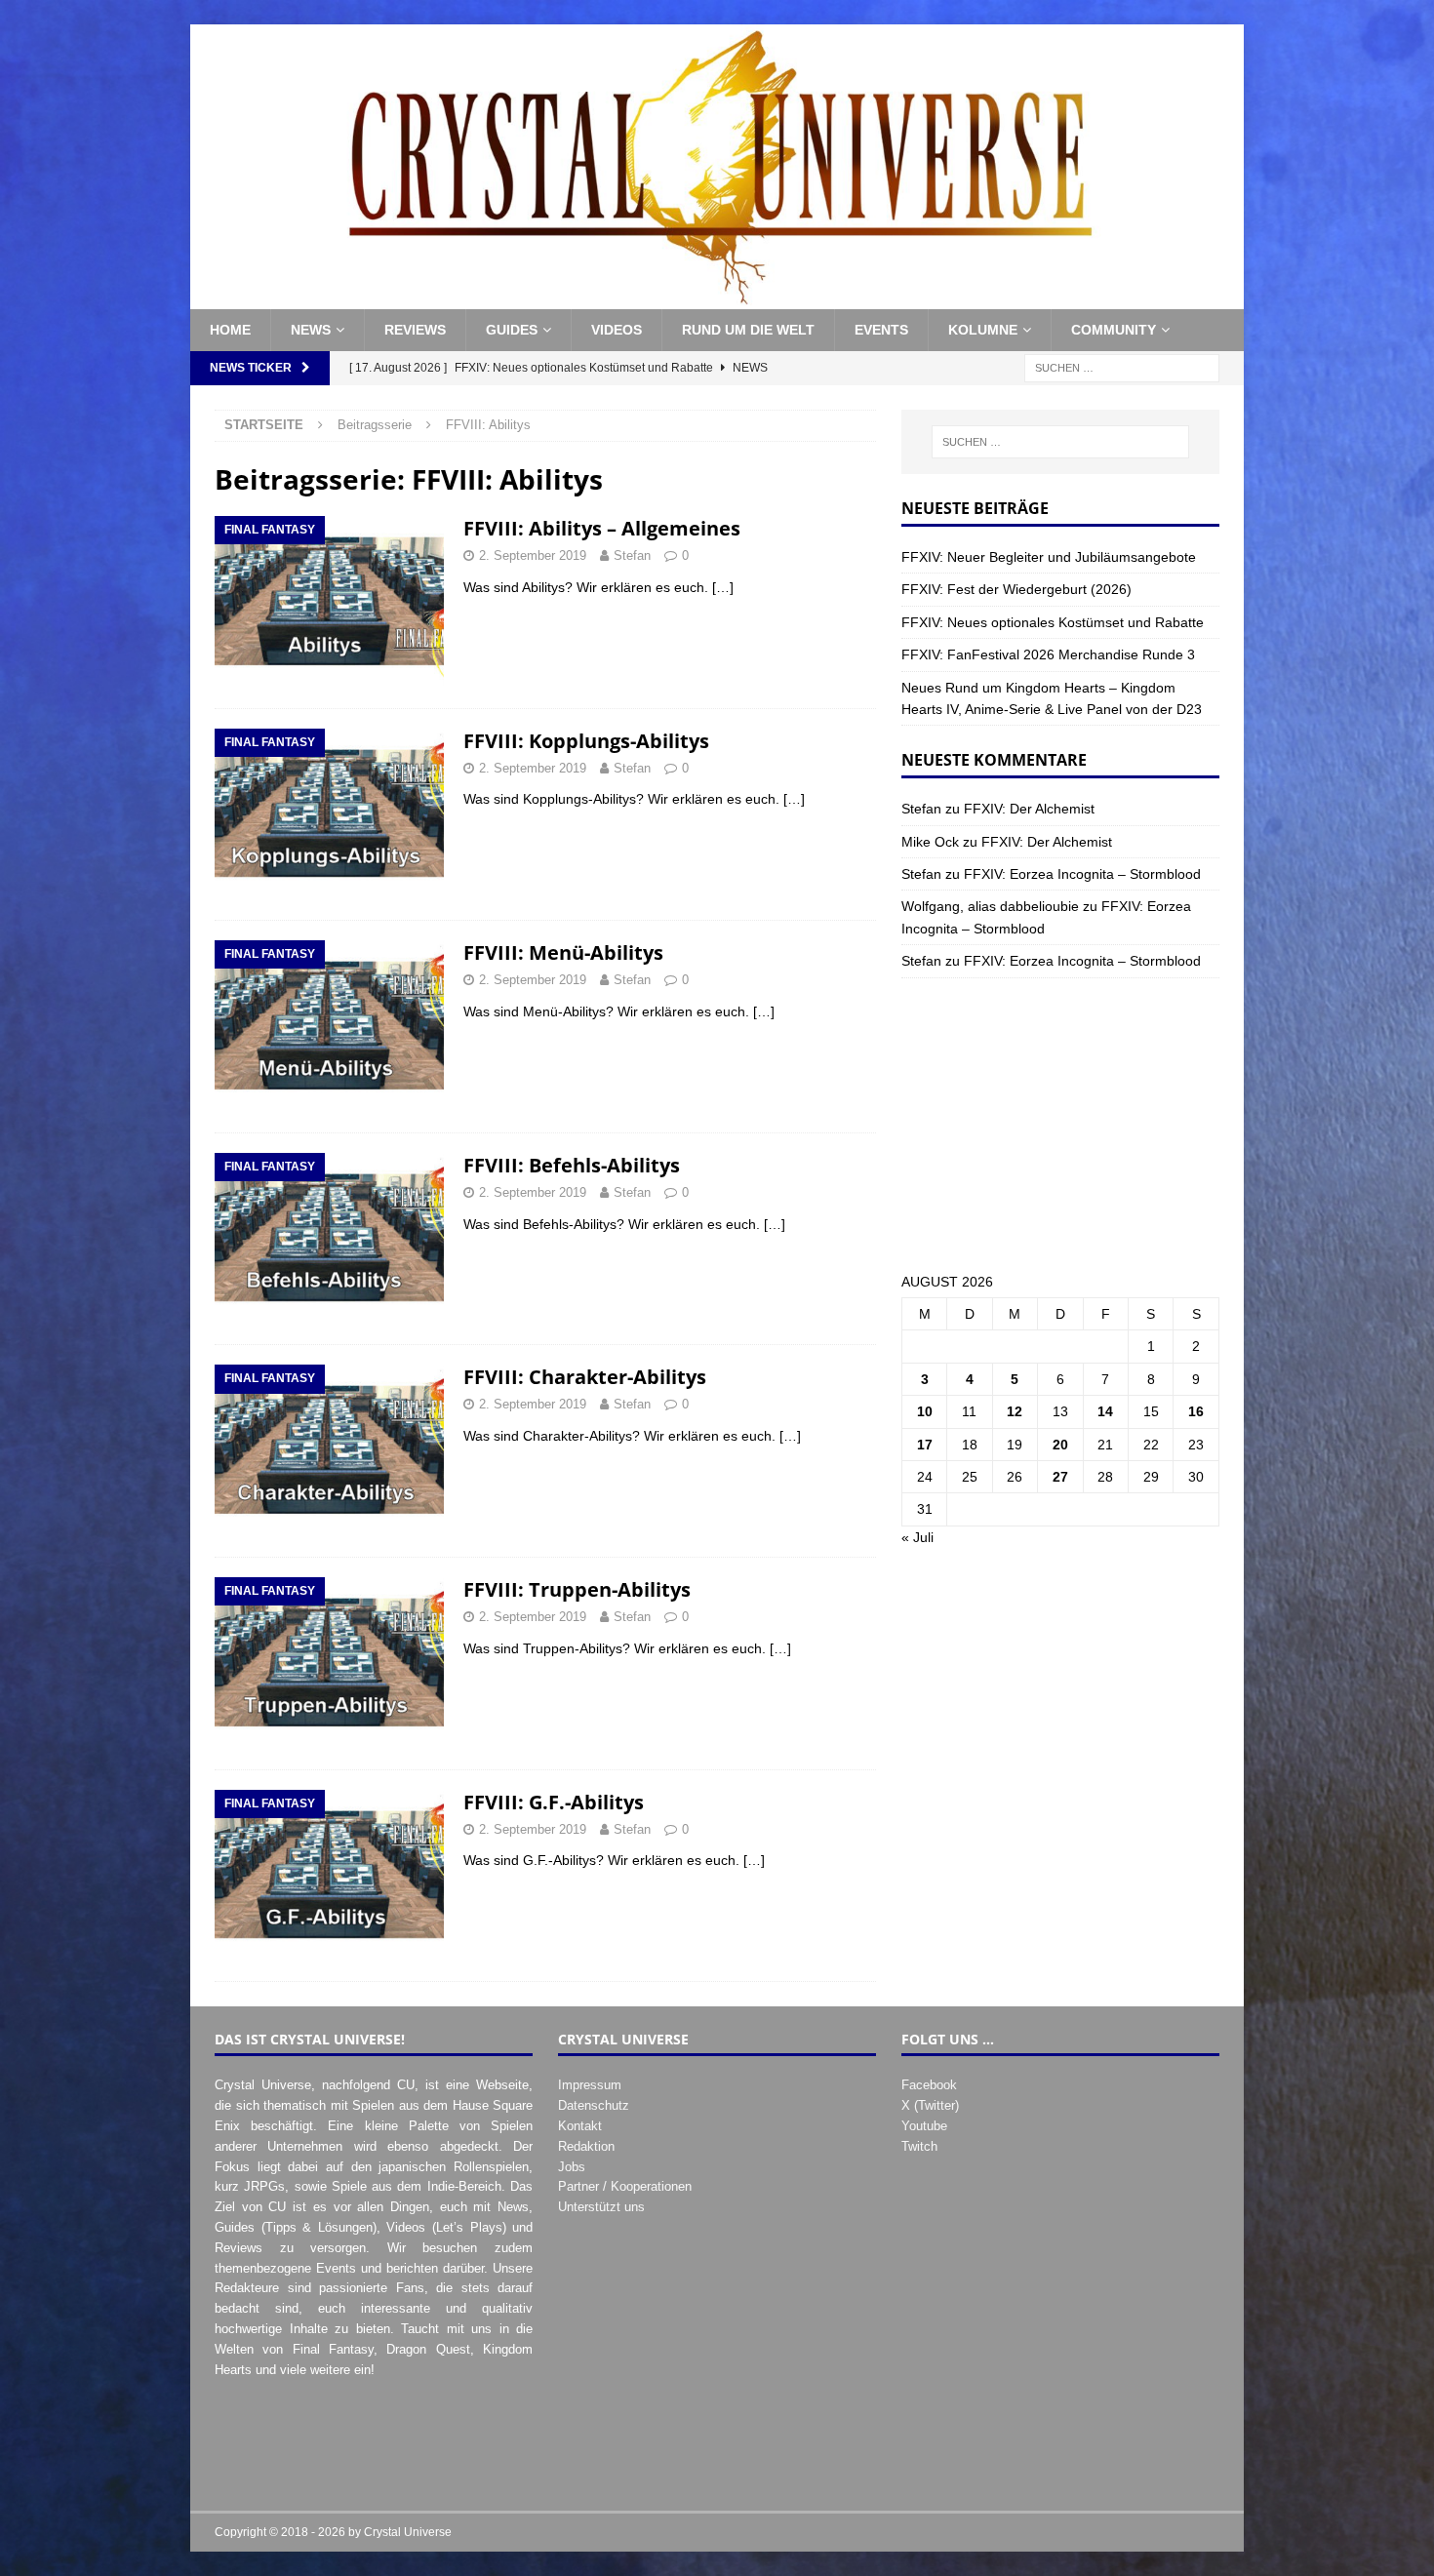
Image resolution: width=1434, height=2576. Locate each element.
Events (881, 330)
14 (1105, 1411)
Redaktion (586, 2146)
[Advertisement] (1060, 1125)
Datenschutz (594, 2105)
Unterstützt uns (601, 2207)
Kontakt (580, 2126)
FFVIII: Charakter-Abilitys (585, 1377)
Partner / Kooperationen (625, 2186)
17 (925, 1445)
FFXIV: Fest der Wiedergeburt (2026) (1016, 589)
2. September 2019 (533, 555)
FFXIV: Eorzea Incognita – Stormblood (1082, 874)
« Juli (917, 1537)
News (311, 330)
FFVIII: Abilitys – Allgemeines (602, 528)
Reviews (415, 330)
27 (1060, 1477)
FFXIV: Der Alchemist (1029, 809)
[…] (723, 587)
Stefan (632, 555)
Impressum (590, 2085)
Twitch (919, 2146)
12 (1015, 1411)
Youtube (924, 2126)
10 (925, 1411)
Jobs (572, 2167)
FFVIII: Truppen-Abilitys (577, 1589)
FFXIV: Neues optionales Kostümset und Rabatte (1053, 622)
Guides (512, 330)
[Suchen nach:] (1122, 367)
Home (230, 330)
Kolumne (983, 330)
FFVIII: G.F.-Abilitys (554, 1802)
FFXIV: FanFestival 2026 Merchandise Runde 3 (1048, 654)
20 (1060, 1445)
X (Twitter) (930, 2105)
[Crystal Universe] (717, 298)
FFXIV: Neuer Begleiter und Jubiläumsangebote (1049, 557)
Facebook (929, 2085)
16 (1196, 1411)
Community (1114, 330)
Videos (617, 330)
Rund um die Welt (748, 330)
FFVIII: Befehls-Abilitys (572, 1165)
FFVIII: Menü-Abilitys (563, 952)
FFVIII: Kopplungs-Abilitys (586, 741)
